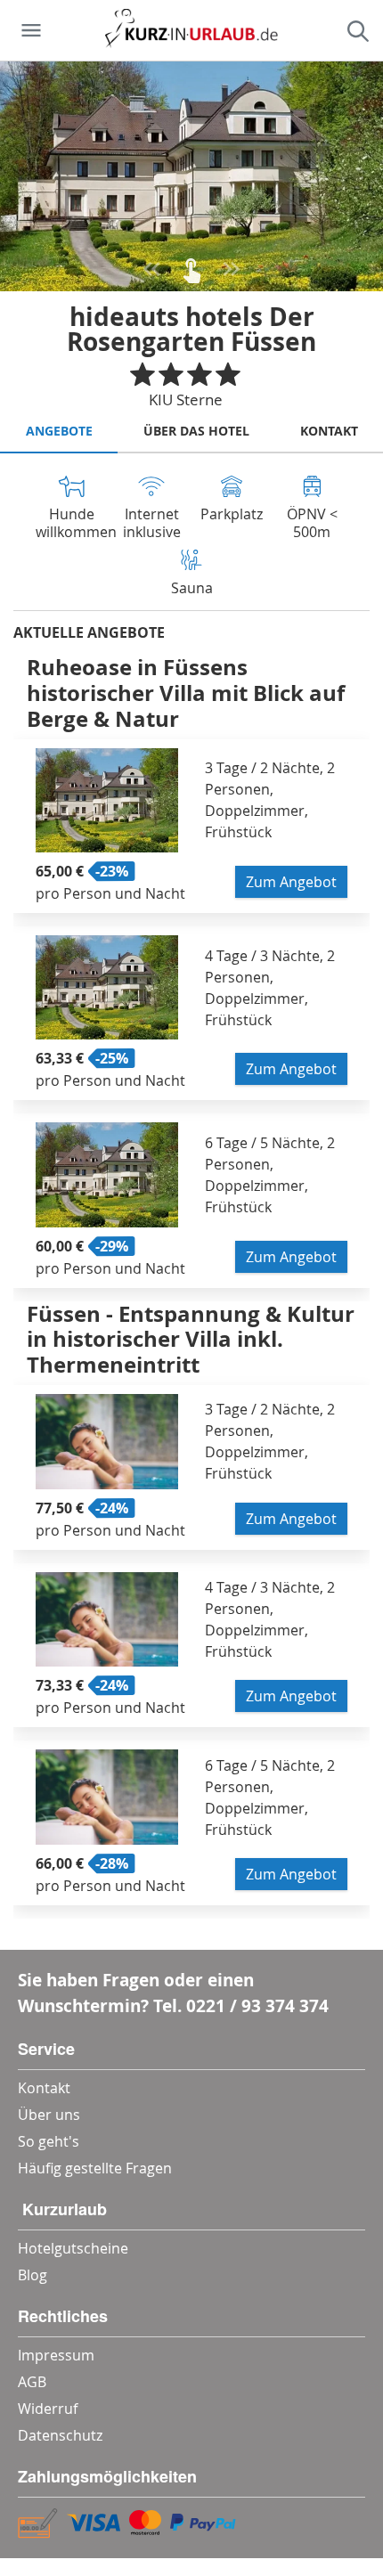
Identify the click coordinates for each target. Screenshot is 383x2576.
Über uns (49, 2115)
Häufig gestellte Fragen (95, 2168)
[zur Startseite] (191, 30)
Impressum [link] (56, 2355)
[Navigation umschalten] (31, 30)
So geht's (49, 2141)
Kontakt (329, 431)
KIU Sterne (186, 399)
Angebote (59, 431)
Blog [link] (33, 2275)
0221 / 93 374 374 (257, 2005)
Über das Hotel (196, 431)
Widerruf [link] (48, 2409)
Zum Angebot (291, 882)
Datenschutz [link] (60, 2435)
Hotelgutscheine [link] (73, 2248)
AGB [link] (32, 2382)
